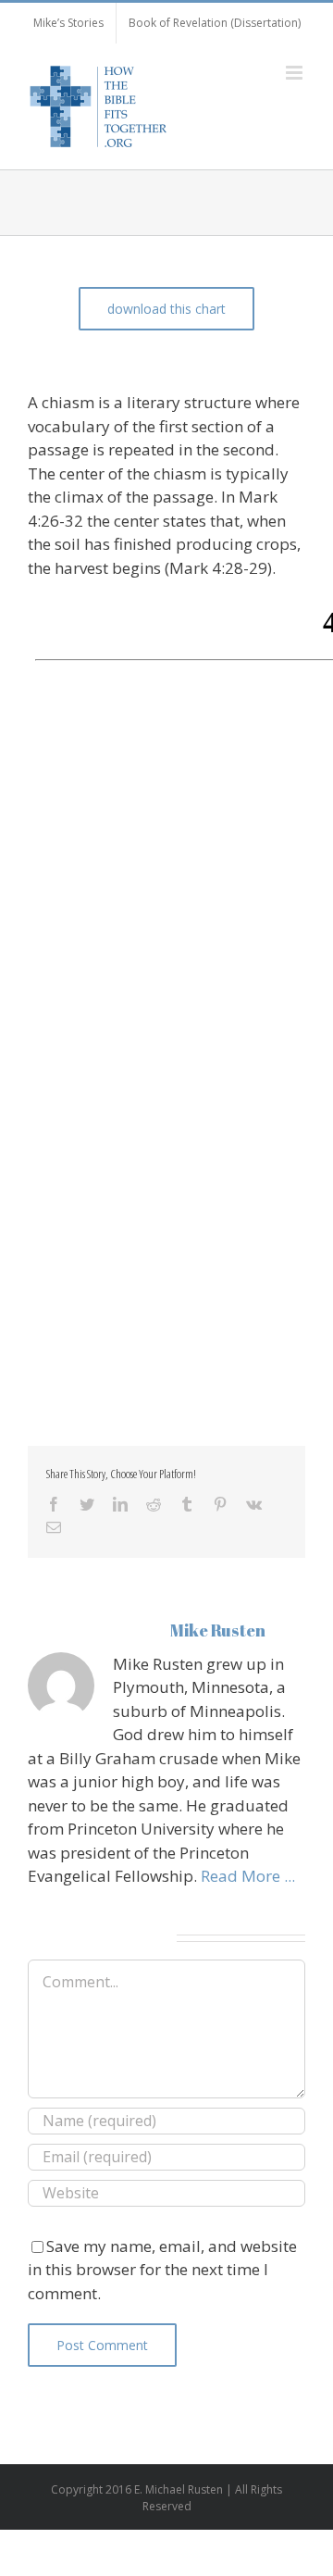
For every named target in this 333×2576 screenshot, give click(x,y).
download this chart (166, 309)
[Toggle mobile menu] (296, 73)
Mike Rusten (218, 1630)
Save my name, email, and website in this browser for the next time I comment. (162, 2270)
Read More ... (248, 1876)
